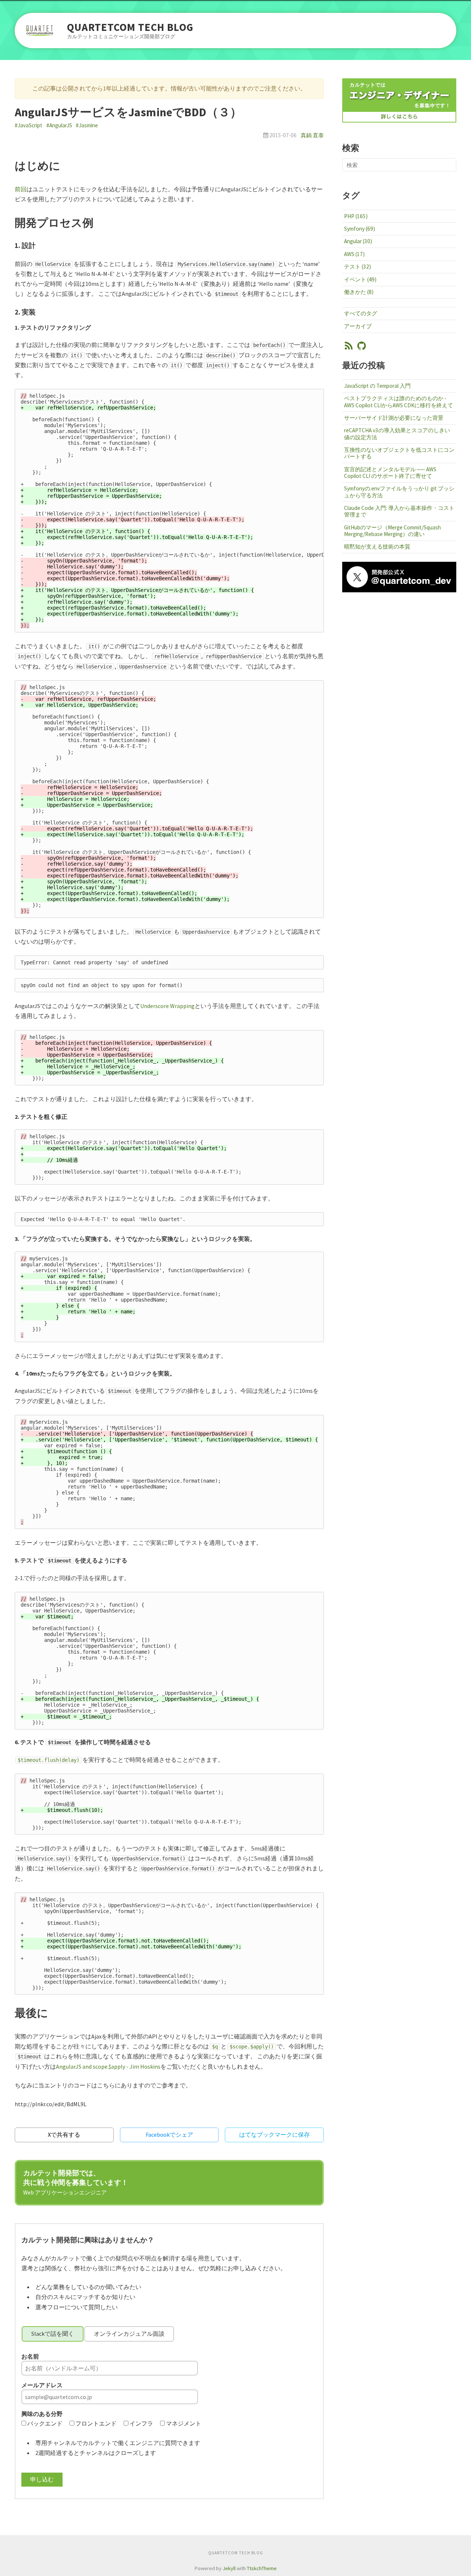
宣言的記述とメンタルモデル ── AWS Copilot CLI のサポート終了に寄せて (390, 473)
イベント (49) (360, 279)
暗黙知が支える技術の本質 (377, 547)
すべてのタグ (361, 313)
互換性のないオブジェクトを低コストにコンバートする (399, 453)
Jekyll (229, 2568)
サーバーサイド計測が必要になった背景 (394, 418)
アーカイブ (358, 326)
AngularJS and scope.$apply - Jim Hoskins (108, 2066)
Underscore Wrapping (167, 1006)
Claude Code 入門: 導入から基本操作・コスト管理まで (399, 511)
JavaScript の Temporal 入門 (377, 386)
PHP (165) (356, 216)
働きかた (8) (359, 292)
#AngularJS (59, 125)
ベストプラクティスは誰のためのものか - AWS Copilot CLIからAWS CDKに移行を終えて (399, 402)
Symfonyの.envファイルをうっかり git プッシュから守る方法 (399, 492)
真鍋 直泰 (312, 135)
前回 (21, 189)
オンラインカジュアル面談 (129, 2334)
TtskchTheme (262, 2568)
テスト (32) (357, 267)
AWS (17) (354, 254)
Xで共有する (64, 2135)
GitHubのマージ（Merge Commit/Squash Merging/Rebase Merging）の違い (392, 531)
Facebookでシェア (169, 2135)
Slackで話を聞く (53, 2334)
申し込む (42, 2479)
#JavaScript (29, 125)
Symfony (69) (360, 229)
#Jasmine (87, 125)
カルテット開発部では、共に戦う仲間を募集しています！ (76, 2182)
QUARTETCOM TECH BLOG (130, 27)
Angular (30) (358, 241)
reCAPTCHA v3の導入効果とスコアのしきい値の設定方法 (397, 434)
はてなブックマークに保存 (275, 2135)
